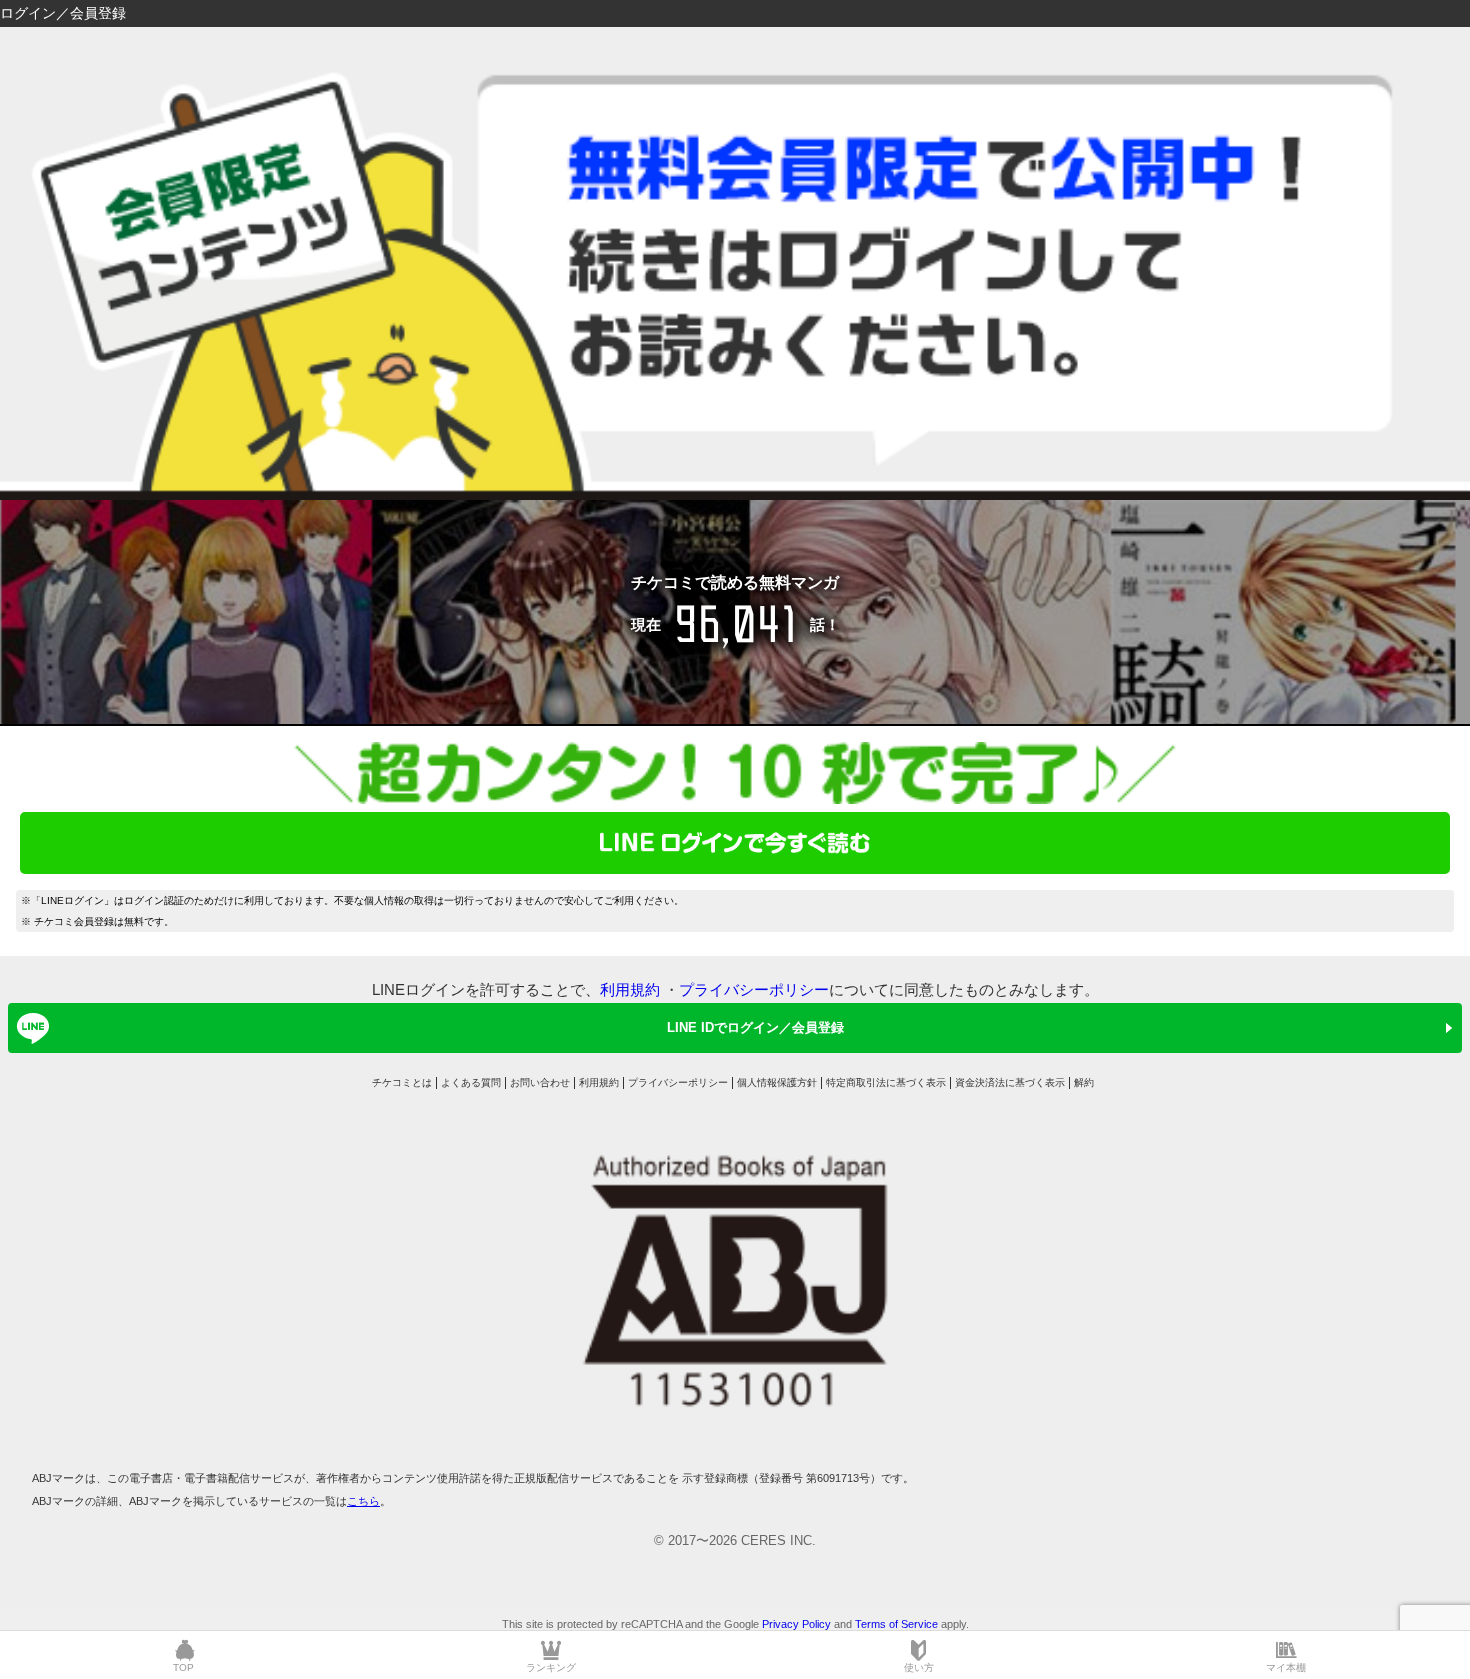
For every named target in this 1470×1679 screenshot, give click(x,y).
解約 (1084, 1082)
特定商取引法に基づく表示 (886, 1082)
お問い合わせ (540, 1082)
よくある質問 (471, 1082)
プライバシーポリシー (754, 989)
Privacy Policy (796, 1624)
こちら (363, 1501)
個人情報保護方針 (777, 1082)
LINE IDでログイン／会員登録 (755, 1027)
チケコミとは (402, 1082)
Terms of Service (896, 1624)
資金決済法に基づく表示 (1010, 1082)
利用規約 (630, 989)
